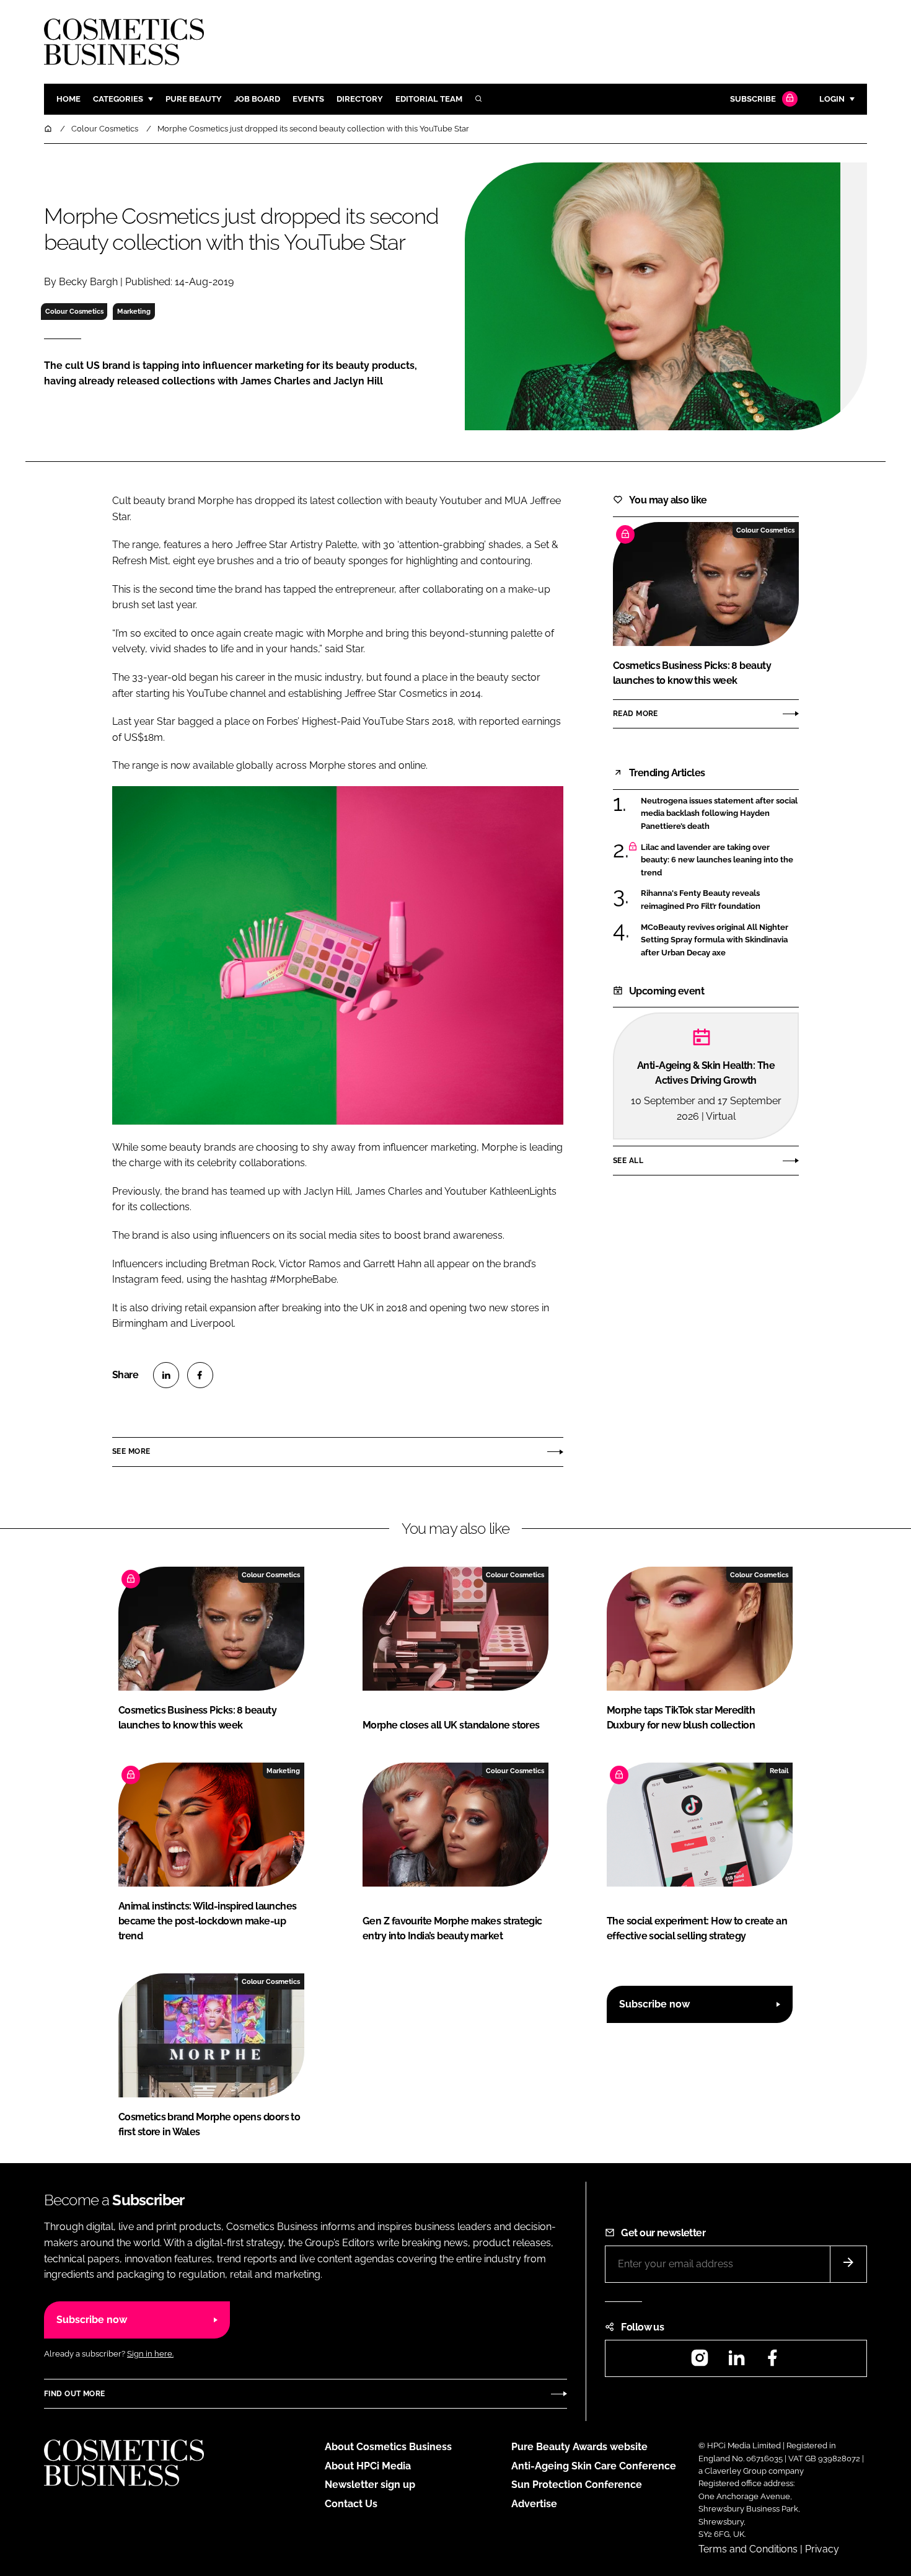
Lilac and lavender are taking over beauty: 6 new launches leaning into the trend (717, 860)
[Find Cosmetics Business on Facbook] (772, 2362)
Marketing (134, 311)
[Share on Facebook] (200, 1375)
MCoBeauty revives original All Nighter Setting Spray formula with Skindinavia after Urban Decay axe (715, 940)
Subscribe (753, 99)
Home (68, 99)
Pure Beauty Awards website (579, 2447)
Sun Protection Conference (577, 2485)
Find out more (74, 2394)
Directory (360, 99)
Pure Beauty (194, 99)
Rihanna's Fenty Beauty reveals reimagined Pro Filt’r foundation (701, 900)
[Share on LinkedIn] (166, 1375)
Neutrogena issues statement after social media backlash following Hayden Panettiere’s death (719, 814)
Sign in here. (150, 2354)
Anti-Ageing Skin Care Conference (594, 2466)
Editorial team (429, 99)
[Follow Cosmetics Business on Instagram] (700, 2362)
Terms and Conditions (748, 2549)
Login (832, 99)
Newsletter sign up (370, 2485)
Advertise (534, 2504)
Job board (257, 99)
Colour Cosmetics (74, 311)
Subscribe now (654, 2004)
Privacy (822, 2549)
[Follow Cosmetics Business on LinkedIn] (736, 2362)
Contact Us (351, 2504)
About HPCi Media (368, 2466)
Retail (779, 1771)
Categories (118, 99)
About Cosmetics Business (388, 2447)
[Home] (49, 129)
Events (308, 99)
